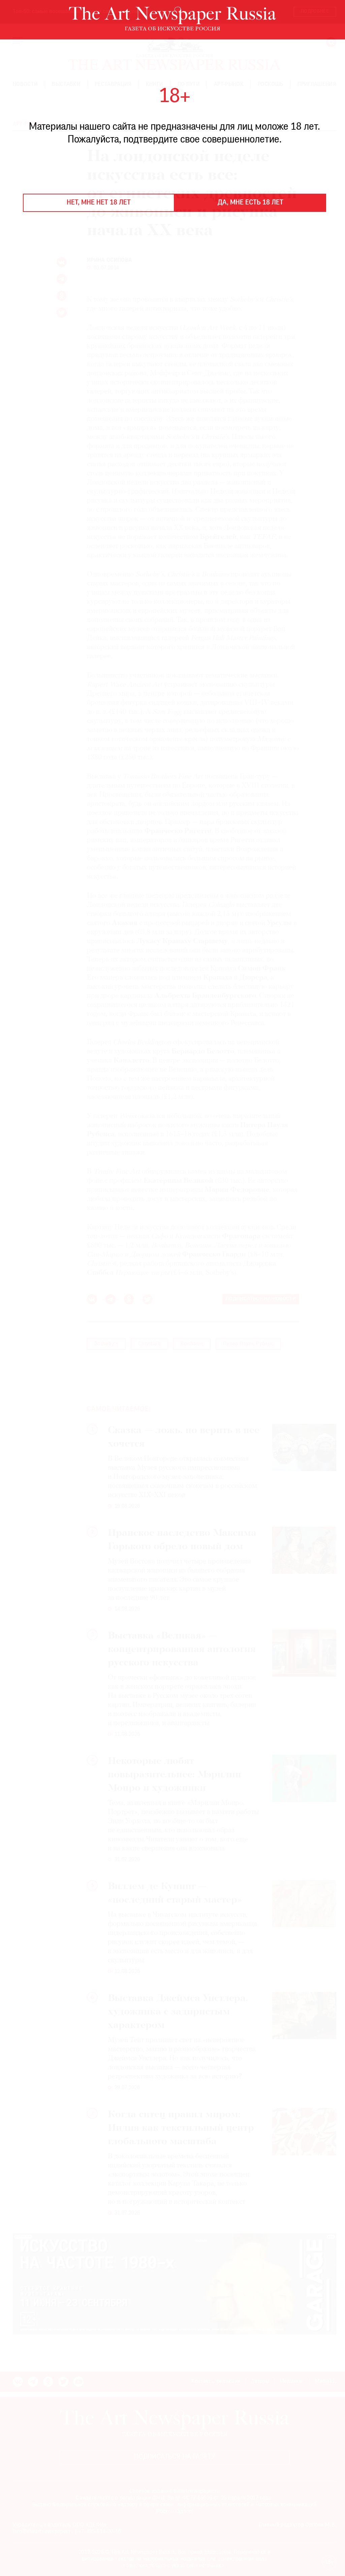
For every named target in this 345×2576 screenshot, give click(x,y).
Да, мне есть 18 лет (250, 203)
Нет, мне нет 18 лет (99, 203)
